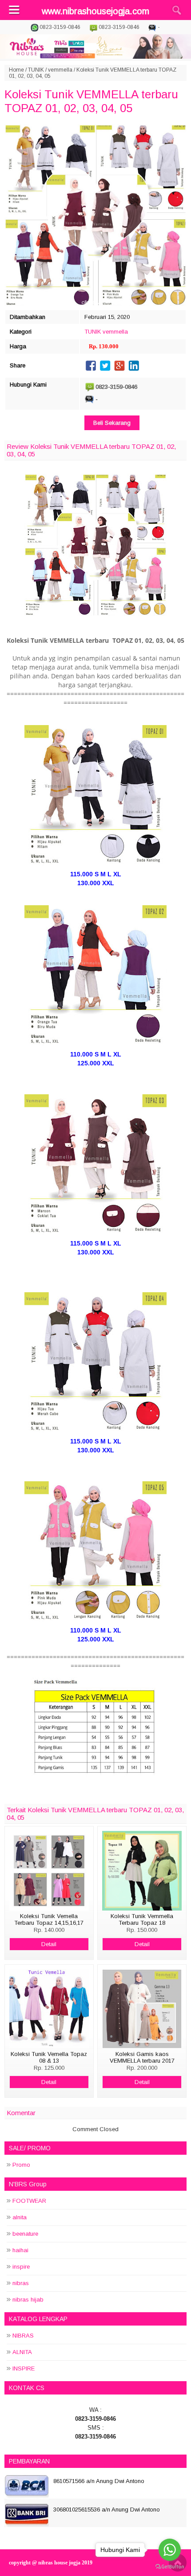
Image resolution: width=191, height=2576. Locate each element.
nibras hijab (28, 2300)
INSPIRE (24, 2368)
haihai (20, 2250)
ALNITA (22, 2352)
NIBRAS (23, 2336)
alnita (20, 2217)
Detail (49, 1944)
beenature (25, 2234)
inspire (21, 2267)
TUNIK (36, 70)
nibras (21, 2283)
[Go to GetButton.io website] (170, 2567)
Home (16, 70)
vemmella (60, 70)
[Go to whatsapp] (170, 2550)
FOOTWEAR (29, 2201)
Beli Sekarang (112, 423)
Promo (21, 2165)
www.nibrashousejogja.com (95, 11)
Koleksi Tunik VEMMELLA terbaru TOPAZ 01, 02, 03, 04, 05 (91, 101)
